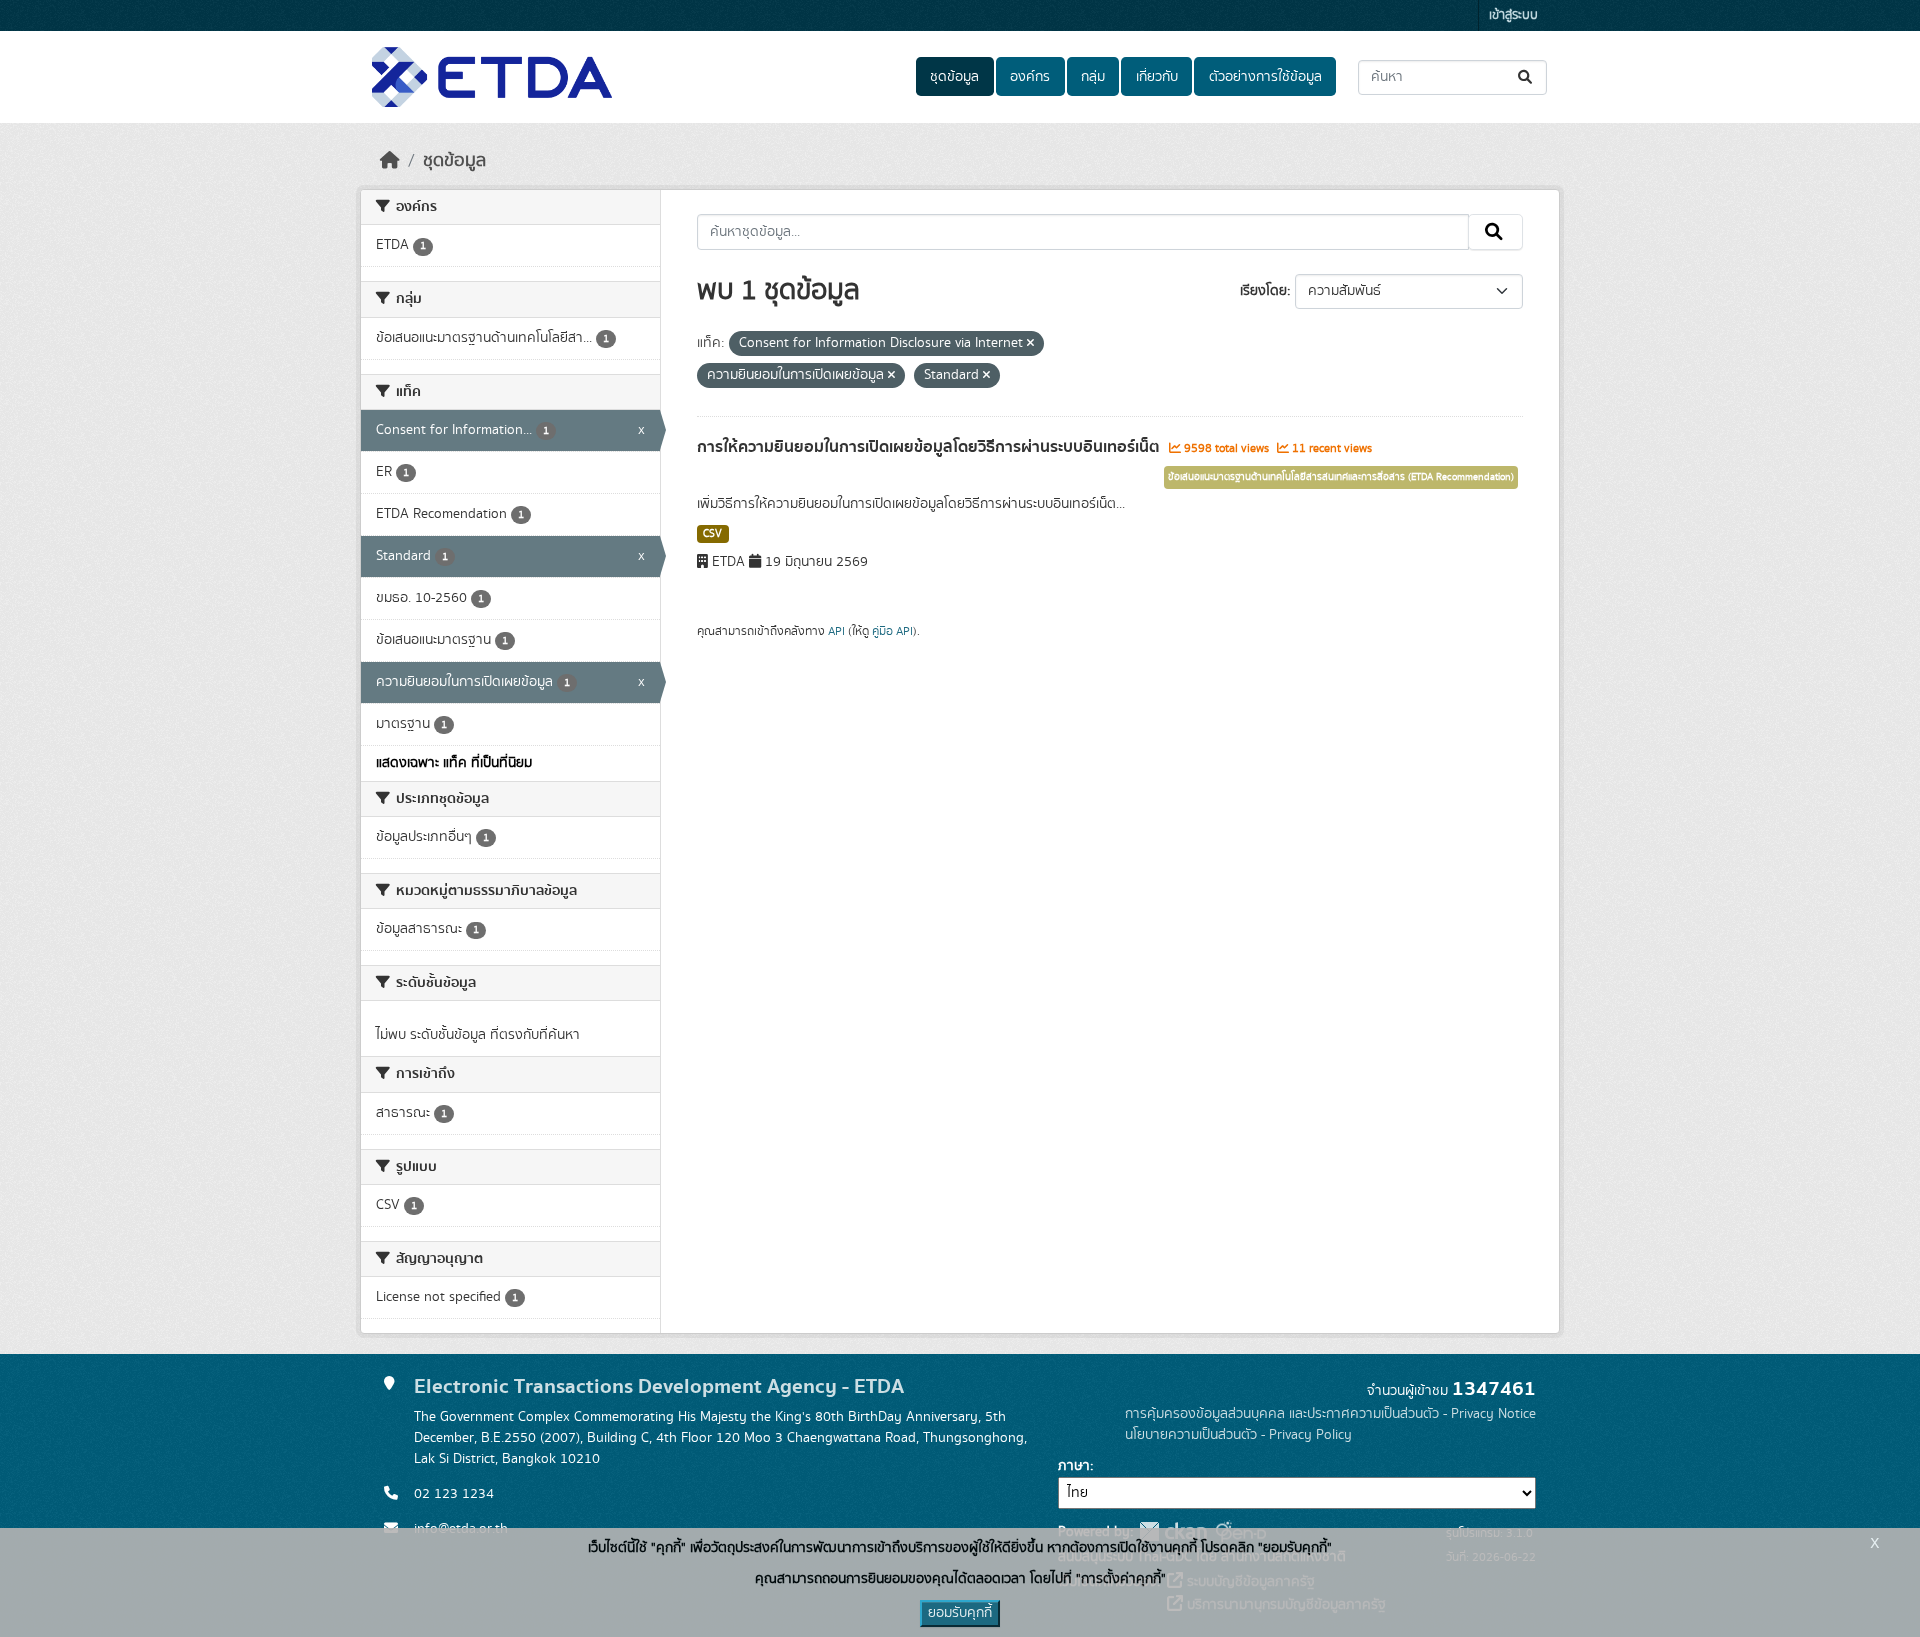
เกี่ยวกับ (1157, 77)
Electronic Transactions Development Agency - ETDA (659, 1386)
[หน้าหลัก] (390, 161)
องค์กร (1030, 77)
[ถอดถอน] (1030, 344)
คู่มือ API (892, 631)
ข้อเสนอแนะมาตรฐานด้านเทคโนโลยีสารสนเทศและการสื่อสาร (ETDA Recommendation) (1341, 477)
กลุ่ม (1093, 77)
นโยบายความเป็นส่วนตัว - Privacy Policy (1238, 1435)
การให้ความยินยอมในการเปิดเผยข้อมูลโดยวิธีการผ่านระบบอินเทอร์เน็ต (930, 447)
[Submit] (1526, 77)
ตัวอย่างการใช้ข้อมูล (1265, 77)
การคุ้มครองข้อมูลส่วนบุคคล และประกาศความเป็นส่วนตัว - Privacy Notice (1330, 1414)
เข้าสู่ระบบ (1513, 15)
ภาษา (1074, 1466)
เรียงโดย (1263, 291)
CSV (712, 534)
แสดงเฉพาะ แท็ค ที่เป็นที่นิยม (454, 763)
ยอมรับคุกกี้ (960, 1613)
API (836, 631)
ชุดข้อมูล (954, 77)
